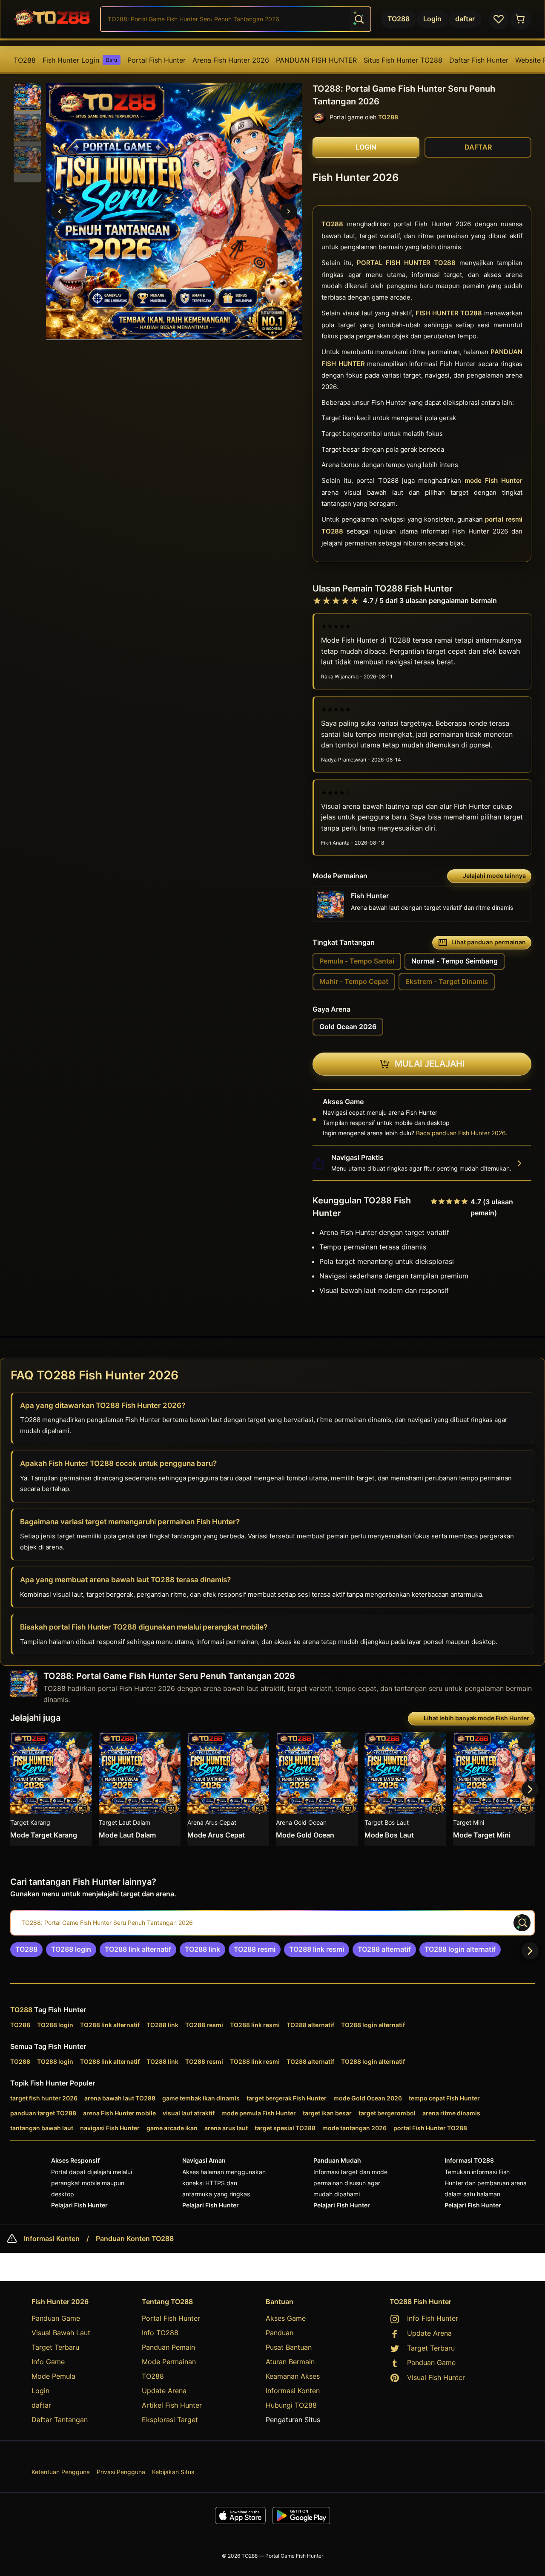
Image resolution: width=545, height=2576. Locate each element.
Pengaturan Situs (293, 2420)
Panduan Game (56, 2318)
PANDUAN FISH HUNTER (316, 60)
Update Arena (164, 2391)
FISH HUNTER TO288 (449, 313)
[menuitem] (25, 60)
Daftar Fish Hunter (479, 60)
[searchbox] (272, 1923)
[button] (27, 97)
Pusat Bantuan (289, 2347)
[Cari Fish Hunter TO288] (359, 19)
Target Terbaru (55, 2347)
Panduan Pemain (168, 2347)
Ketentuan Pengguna (61, 2472)
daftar (41, 2405)
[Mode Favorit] (499, 19)
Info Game (48, 2362)
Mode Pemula (53, 2376)
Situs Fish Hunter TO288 (403, 60)
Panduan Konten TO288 (135, 2239)
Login (40, 2391)
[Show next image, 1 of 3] (289, 211)
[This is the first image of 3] (60, 211)
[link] (26, 1950)
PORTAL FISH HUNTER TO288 (406, 263)
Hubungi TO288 (291, 2405)
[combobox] (236, 19)
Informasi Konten (52, 2239)
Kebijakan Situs (173, 2472)
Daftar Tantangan (60, 2420)
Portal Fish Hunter (156, 60)
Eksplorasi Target (170, 2420)
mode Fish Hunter (493, 481)
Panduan (280, 2333)
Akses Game (286, 2318)
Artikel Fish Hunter (172, 2405)
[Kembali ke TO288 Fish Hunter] (52, 19)
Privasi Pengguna (121, 2472)
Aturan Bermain (290, 2362)
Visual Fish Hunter (436, 2377)
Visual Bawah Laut (61, 2333)
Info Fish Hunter (433, 2318)
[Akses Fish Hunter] (521, 19)
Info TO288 (160, 2333)
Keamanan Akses (293, 2376)
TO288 (25, 60)
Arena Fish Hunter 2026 (231, 60)
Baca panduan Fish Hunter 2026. (462, 1133)
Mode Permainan (169, 2362)
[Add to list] (82, 1742)
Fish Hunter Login (80, 60)
